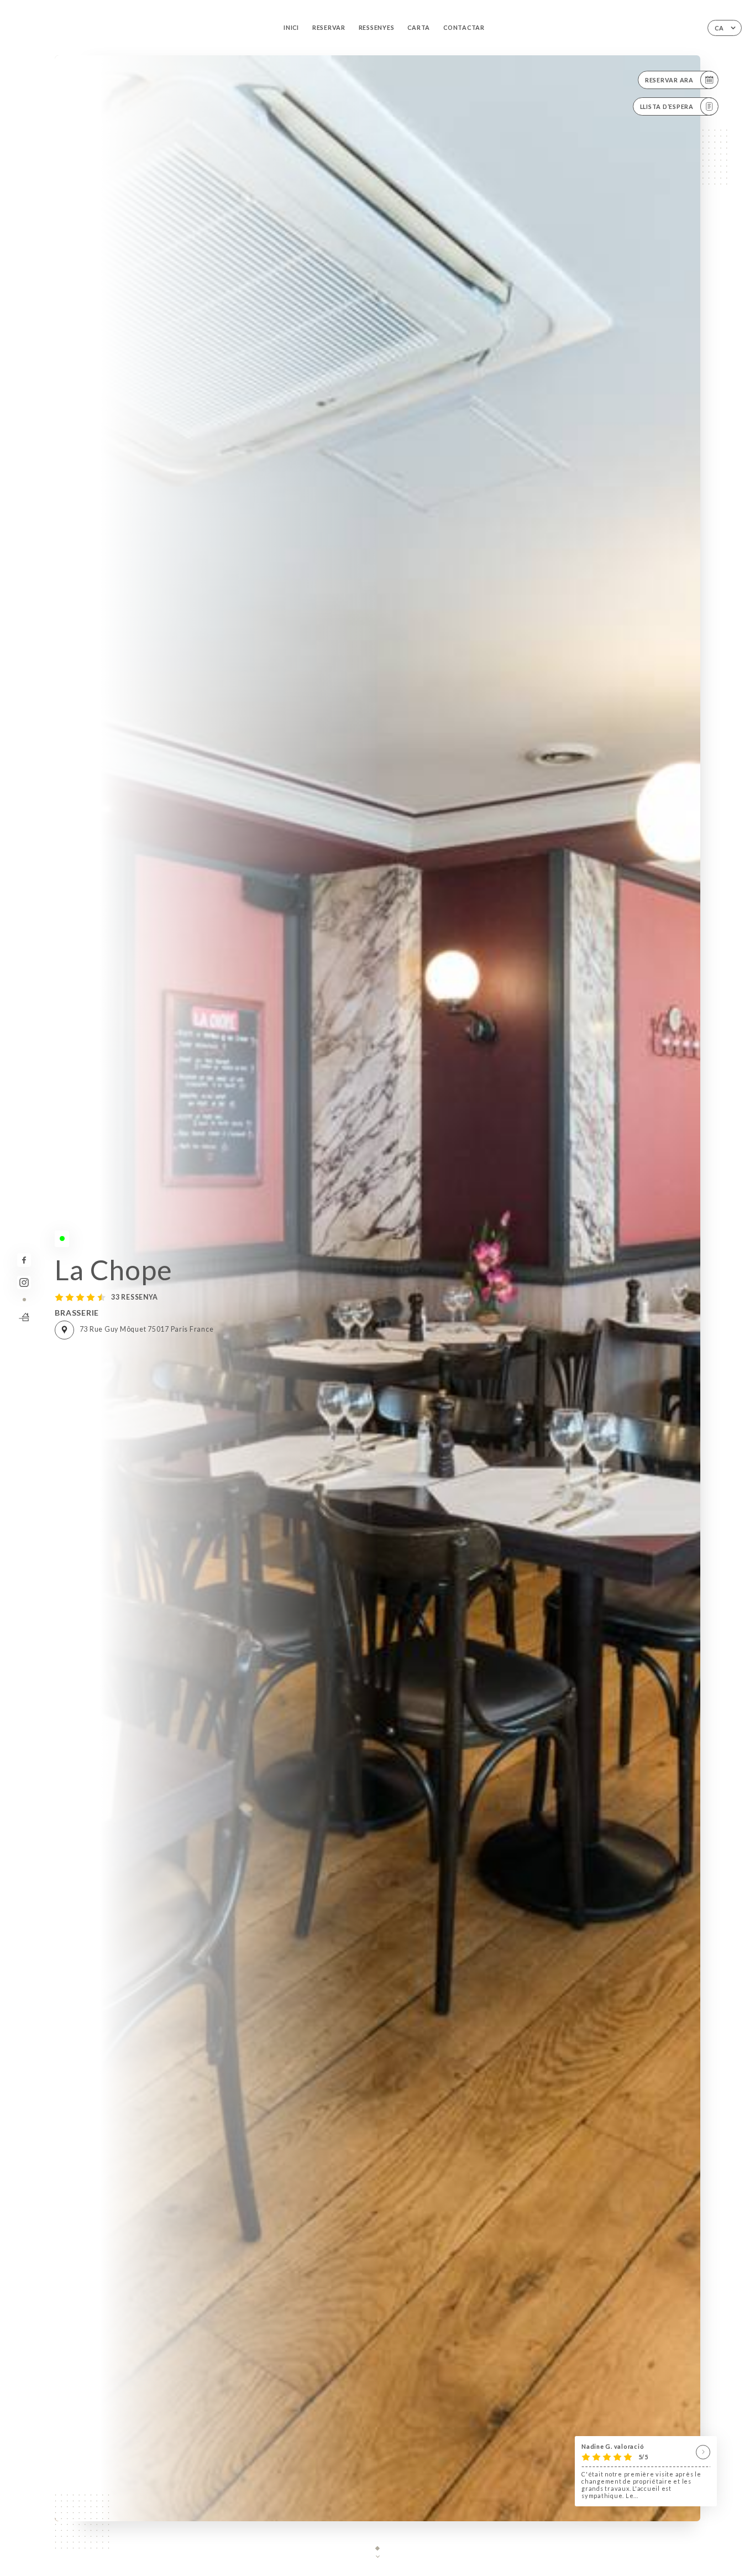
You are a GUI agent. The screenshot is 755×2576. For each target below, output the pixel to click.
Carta (419, 27)
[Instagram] (24, 1283)
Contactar (464, 27)
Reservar (329, 27)
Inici (291, 27)
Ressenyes (377, 27)
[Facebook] (24, 1260)
